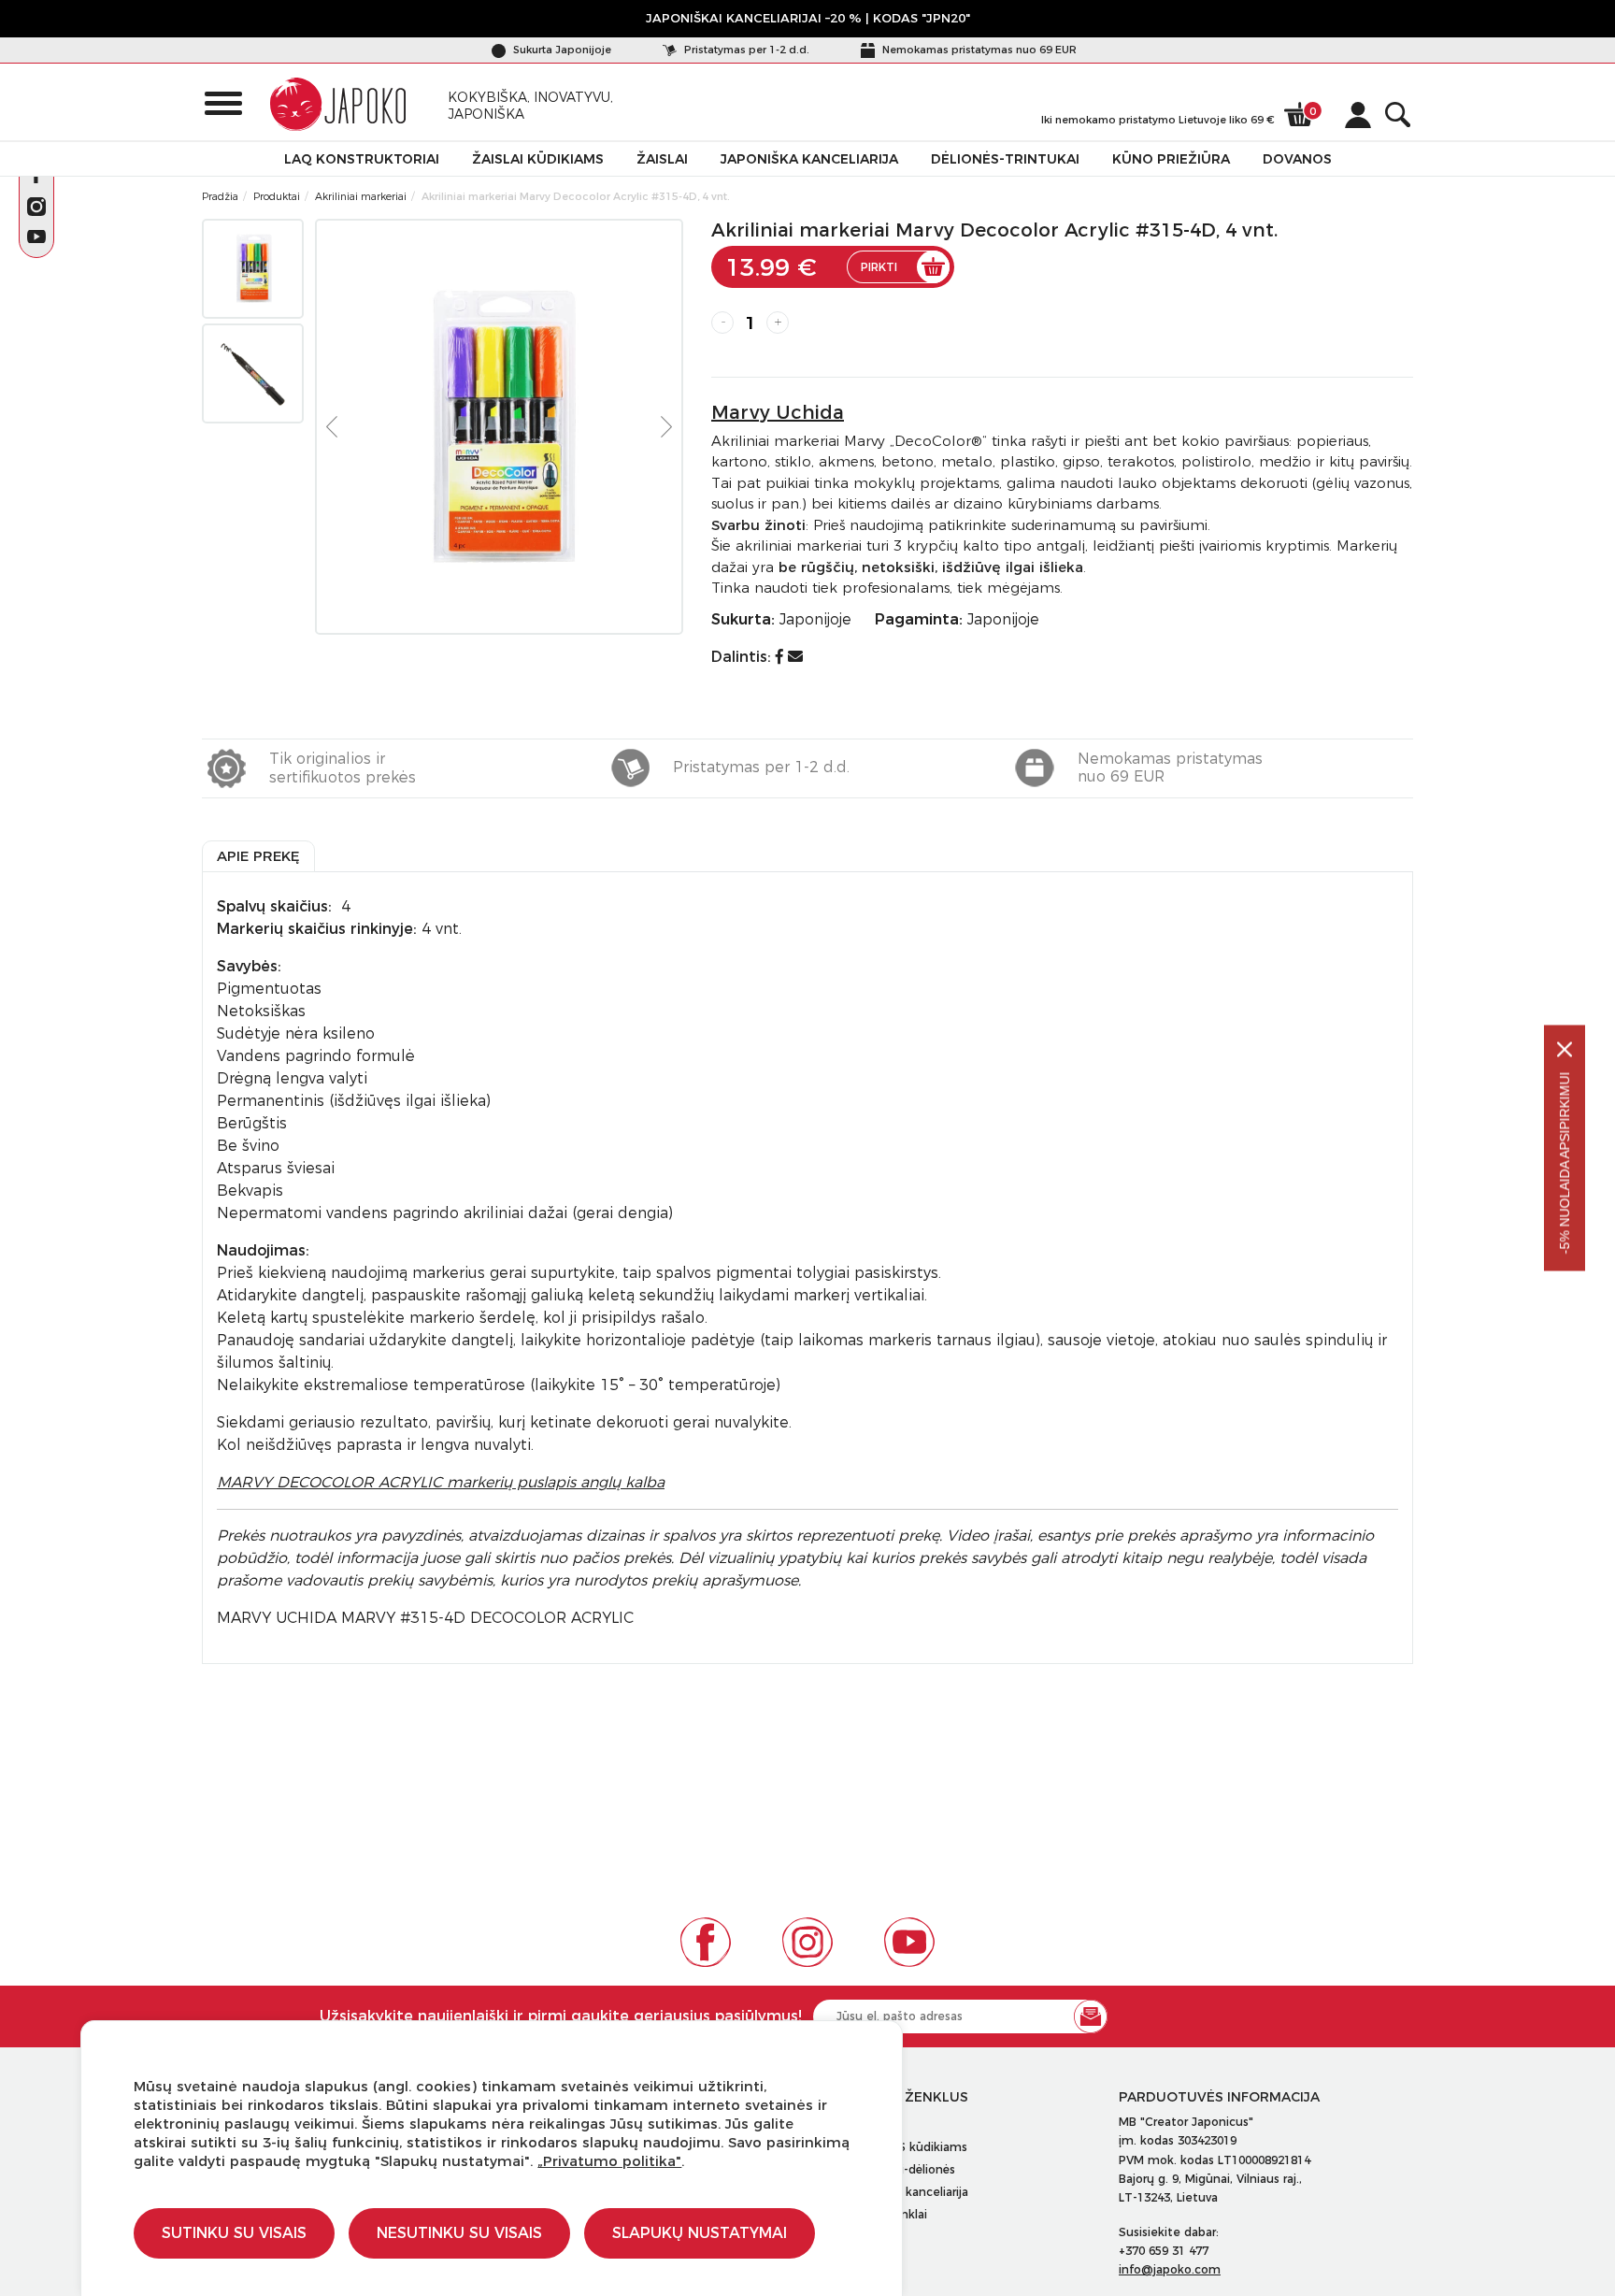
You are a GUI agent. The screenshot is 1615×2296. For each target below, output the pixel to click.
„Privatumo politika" (609, 2161)
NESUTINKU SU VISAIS (459, 2233)
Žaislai (662, 159)
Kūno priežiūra (1171, 159)
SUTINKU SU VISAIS (234, 2233)
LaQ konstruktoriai (362, 159)
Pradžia (220, 196)
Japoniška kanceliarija (809, 159)
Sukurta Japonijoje (561, 50)
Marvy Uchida (778, 412)
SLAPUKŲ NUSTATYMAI (700, 2233)
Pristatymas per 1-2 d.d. (745, 50)
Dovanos (1297, 159)
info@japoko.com (1170, 2269)
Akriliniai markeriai (361, 196)
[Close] (1565, 1050)
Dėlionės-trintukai (1005, 159)
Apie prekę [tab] (258, 856)
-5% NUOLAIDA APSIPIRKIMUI (1565, 1163)
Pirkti (879, 267)
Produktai (277, 196)
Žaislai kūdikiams (538, 159)
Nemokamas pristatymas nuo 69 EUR (978, 50)
